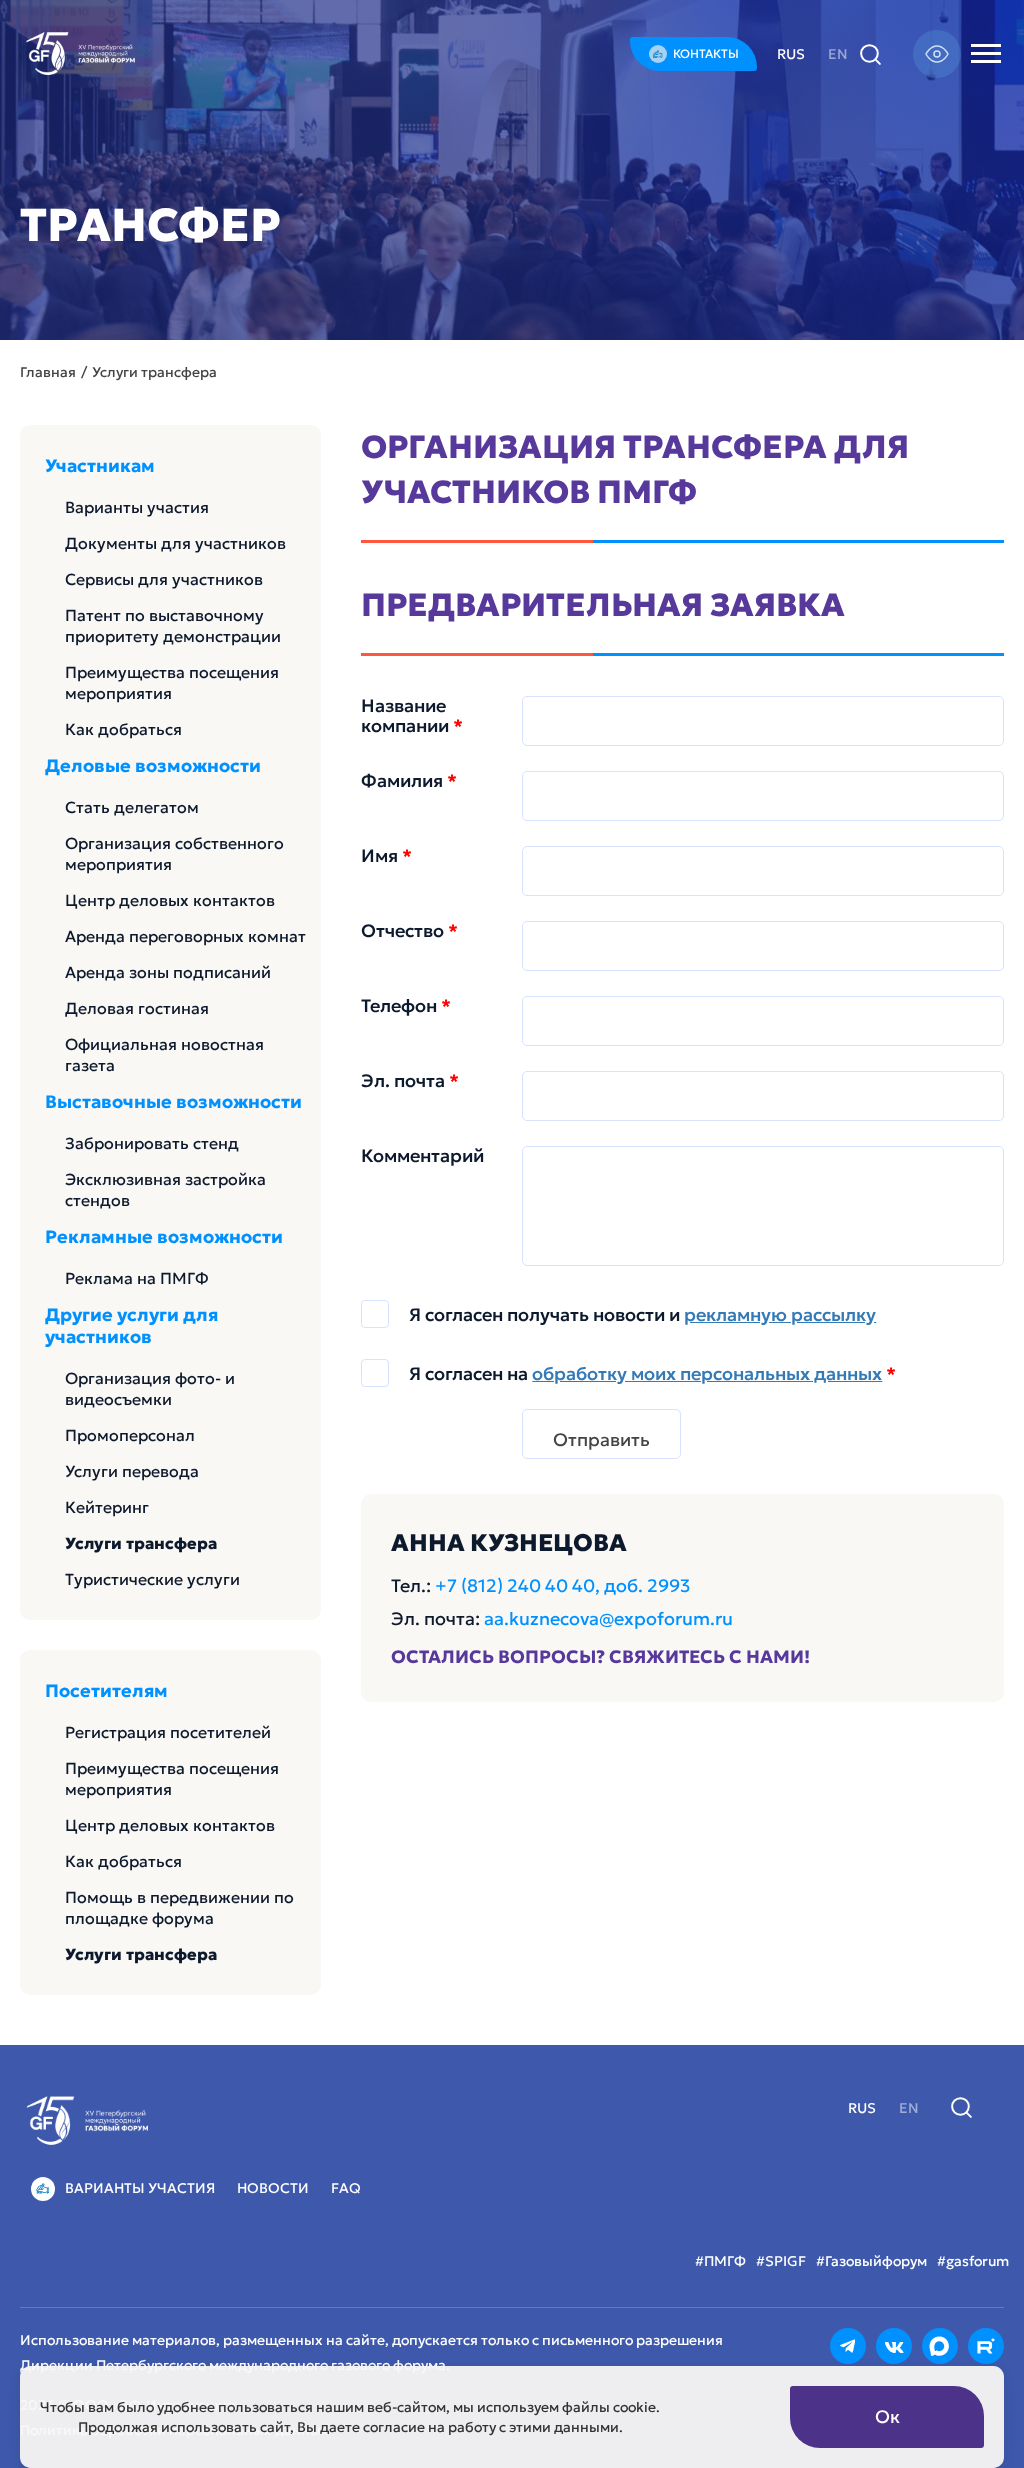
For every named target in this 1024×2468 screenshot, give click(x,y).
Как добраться (123, 729)
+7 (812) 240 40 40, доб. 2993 (562, 1585)
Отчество (409, 931)
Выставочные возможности (173, 1102)
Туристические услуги (152, 1579)
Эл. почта (410, 1081)
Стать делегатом (132, 807)
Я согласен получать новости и (642, 1315)
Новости (273, 2188)
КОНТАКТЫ (706, 53)
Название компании (412, 716)
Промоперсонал (130, 1435)
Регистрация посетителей (168, 1732)
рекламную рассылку (780, 1314)
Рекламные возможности (164, 1237)
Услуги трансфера (141, 1543)
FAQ (346, 2188)
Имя (386, 856)
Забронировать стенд (152, 1143)
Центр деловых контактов (170, 900)
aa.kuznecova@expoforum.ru (608, 1618)
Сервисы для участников (164, 579)
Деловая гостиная (137, 1008)
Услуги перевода (132, 1471)
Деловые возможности (153, 766)
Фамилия (409, 781)
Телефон (406, 1006)
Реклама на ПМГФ (137, 1278)
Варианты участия (137, 507)
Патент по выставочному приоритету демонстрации (173, 625)
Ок (887, 2416)
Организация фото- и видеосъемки (150, 1388)
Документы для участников (175, 543)
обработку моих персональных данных (707, 1373)
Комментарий (422, 1156)
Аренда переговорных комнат (185, 936)
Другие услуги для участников (131, 1326)
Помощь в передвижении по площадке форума (179, 1907)
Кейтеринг (107, 1507)
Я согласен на (652, 1374)
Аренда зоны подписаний (168, 972)
